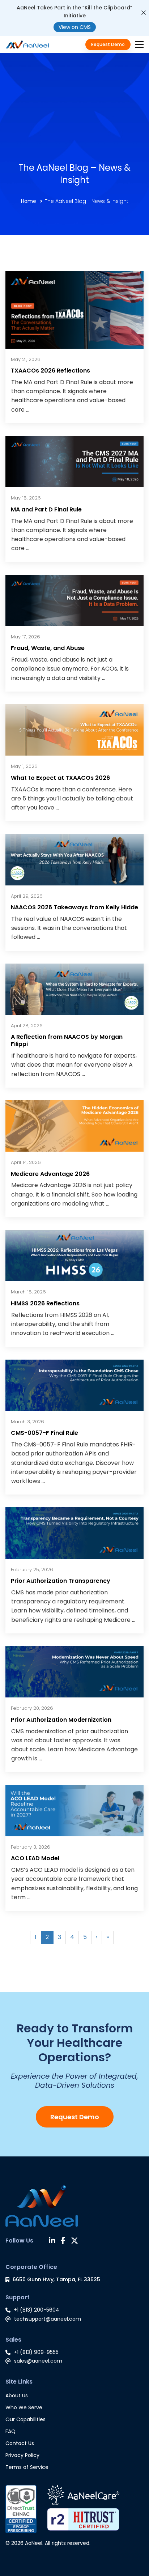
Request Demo (75, 2117)
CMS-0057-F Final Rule (44, 1433)
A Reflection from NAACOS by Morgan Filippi (67, 1040)
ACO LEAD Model (35, 1858)
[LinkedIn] (52, 2241)
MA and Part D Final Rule (46, 509)
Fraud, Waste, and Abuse (48, 648)
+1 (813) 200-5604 (37, 2310)
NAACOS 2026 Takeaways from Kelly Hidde (74, 907)
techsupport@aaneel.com (48, 2319)
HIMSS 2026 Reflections (45, 1303)
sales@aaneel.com (38, 2361)
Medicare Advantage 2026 (50, 1174)
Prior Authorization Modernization (61, 1720)
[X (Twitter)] (74, 2241)
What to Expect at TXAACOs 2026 (60, 778)
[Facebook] (63, 2241)
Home (29, 201)
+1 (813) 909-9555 (36, 2352)
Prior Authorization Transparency (61, 1581)
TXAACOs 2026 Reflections (50, 371)
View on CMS (75, 27)
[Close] (144, 13)
